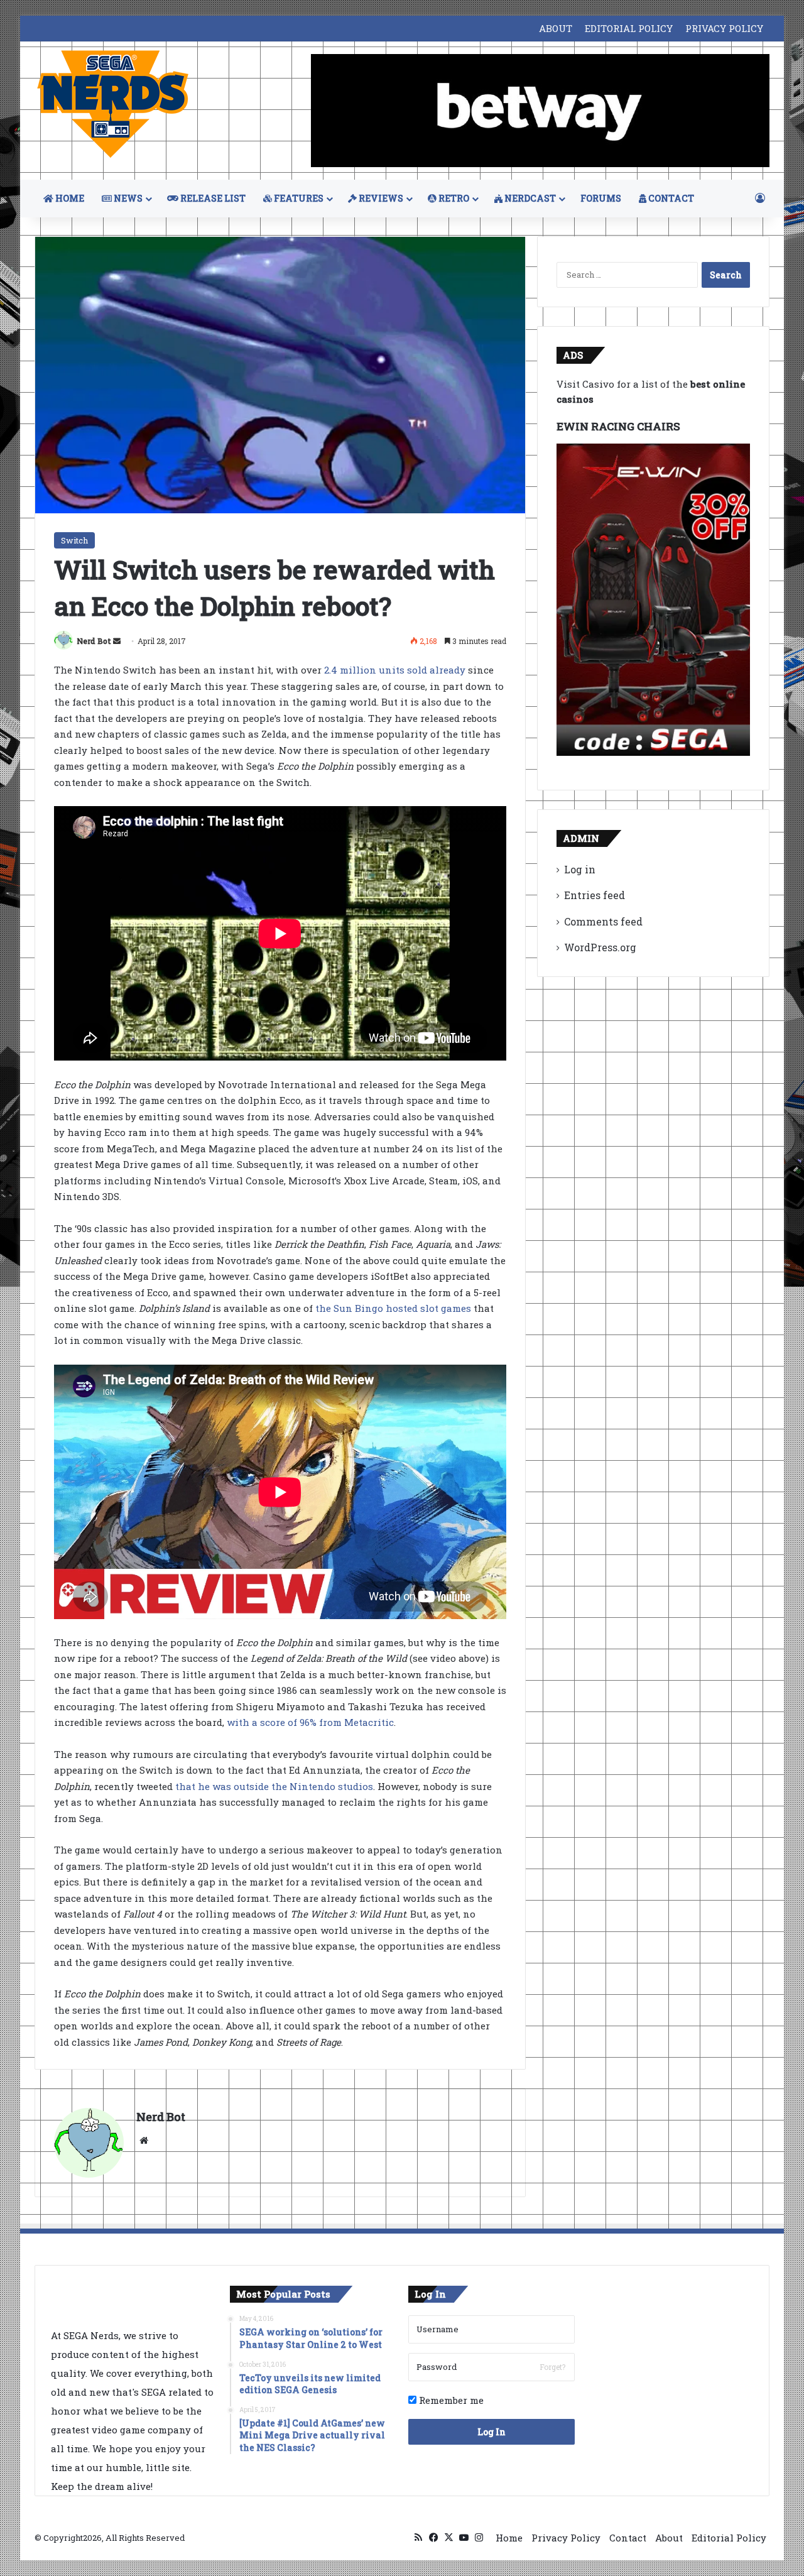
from (330, 1722)
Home (509, 2538)
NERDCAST (529, 198)
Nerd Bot (94, 641)
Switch (74, 540)
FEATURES (298, 198)
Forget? (552, 2367)
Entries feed (595, 895)
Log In (492, 2432)
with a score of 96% (273, 1722)
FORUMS (601, 198)
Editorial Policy (729, 2538)
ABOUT (556, 28)
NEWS (127, 198)
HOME (69, 198)
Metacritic (368, 1722)
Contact (628, 2538)
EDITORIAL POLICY (629, 28)
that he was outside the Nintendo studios (274, 1786)
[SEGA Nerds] (113, 105)
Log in (580, 869)
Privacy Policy (566, 2538)
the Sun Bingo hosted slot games (393, 1308)
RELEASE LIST (212, 198)
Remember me (450, 2400)
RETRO (453, 198)
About (669, 2538)
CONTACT (670, 198)
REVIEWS (380, 198)
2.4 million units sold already (395, 670)
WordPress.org (600, 947)
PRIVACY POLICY (724, 28)
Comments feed (603, 921)
